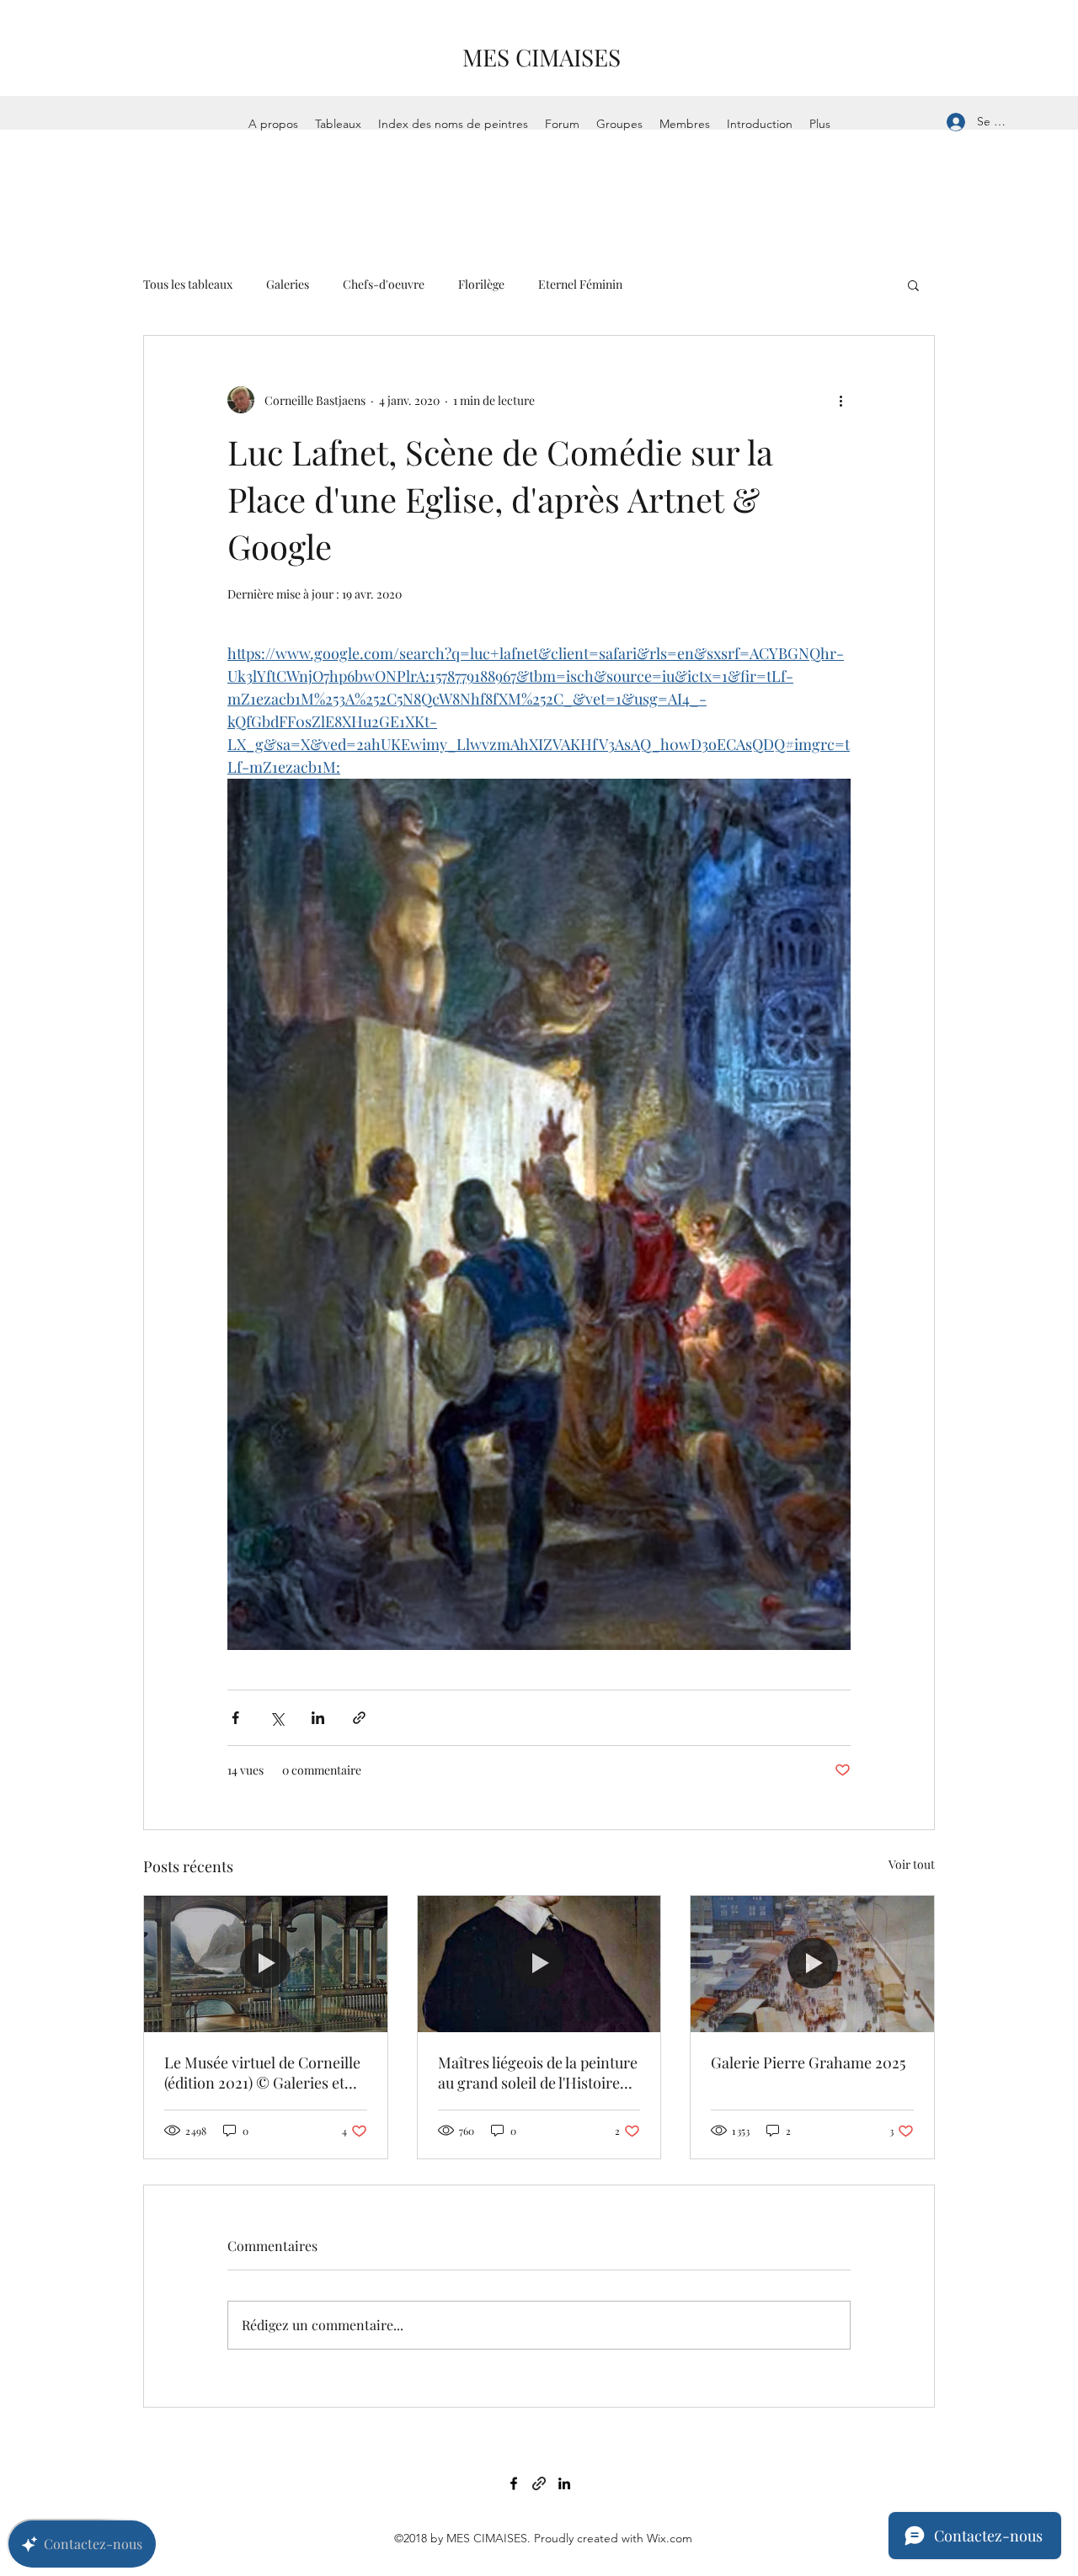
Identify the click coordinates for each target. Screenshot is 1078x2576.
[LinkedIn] (564, 2483)
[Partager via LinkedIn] (318, 1718)
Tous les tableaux (188, 284)
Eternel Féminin (580, 284)
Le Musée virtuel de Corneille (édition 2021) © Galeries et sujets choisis (262, 2073)
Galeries (288, 284)
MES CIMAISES (542, 57)
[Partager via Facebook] (235, 1718)
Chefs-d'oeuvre (384, 284)
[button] (913, 285)
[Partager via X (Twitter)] (277, 1718)
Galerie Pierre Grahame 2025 (808, 2062)
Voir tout (912, 1864)
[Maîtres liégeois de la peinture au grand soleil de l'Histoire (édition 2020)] (539, 1964)
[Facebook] (514, 2483)
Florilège (481, 284)
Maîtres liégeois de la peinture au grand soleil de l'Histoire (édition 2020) (538, 2073)
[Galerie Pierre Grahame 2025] (812, 1964)
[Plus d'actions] (841, 400)
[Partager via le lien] (359, 1718)
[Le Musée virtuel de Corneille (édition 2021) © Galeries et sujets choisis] (266, 1964)
